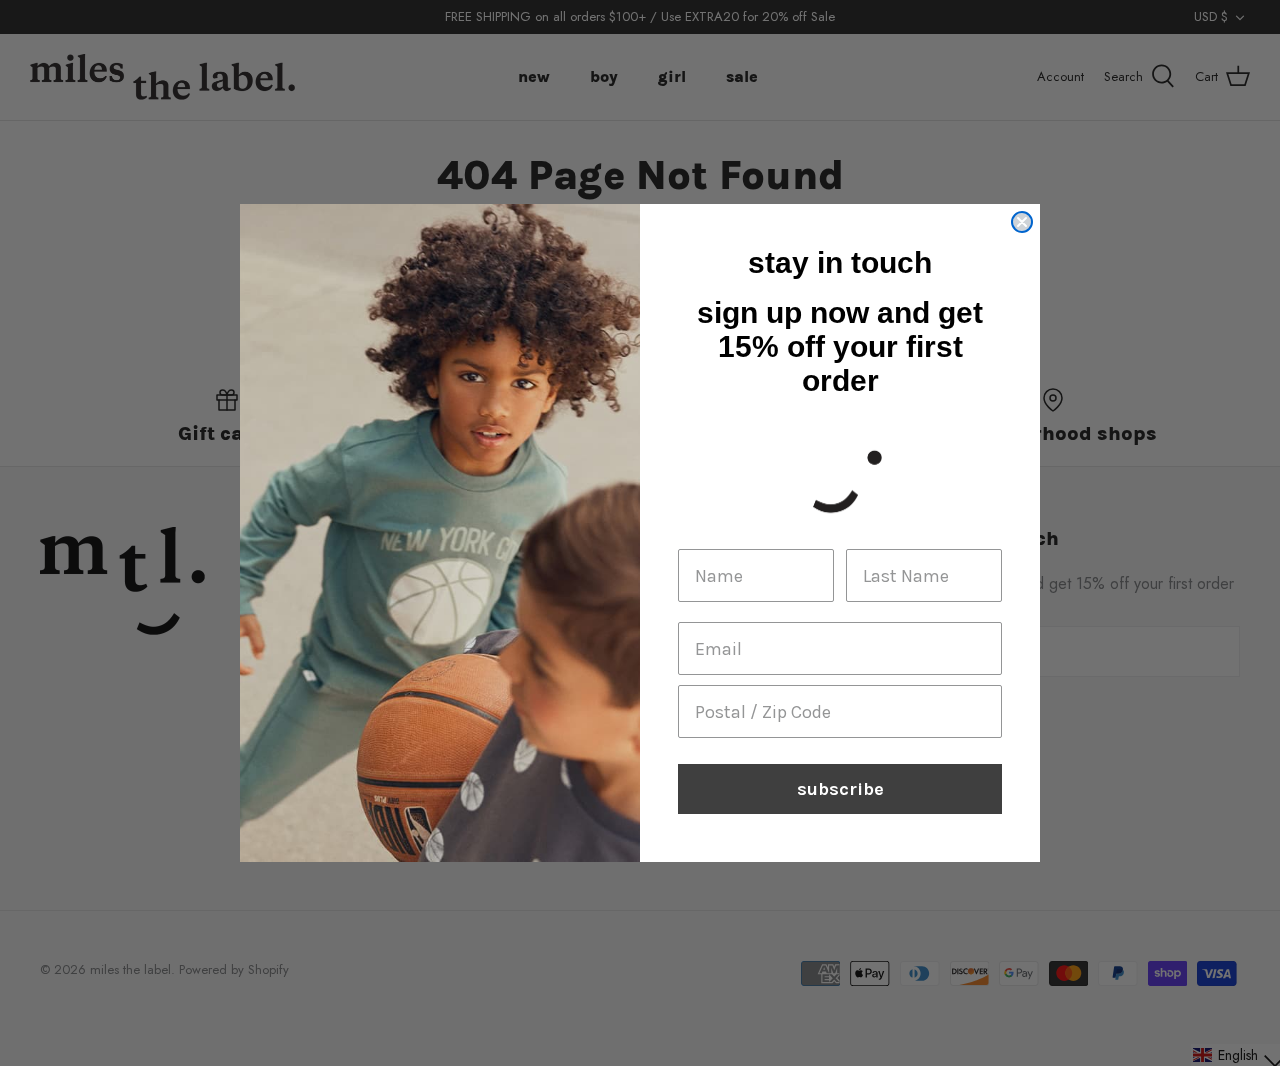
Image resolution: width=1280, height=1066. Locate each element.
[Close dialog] (1022, 222)
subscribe (840, 789)
